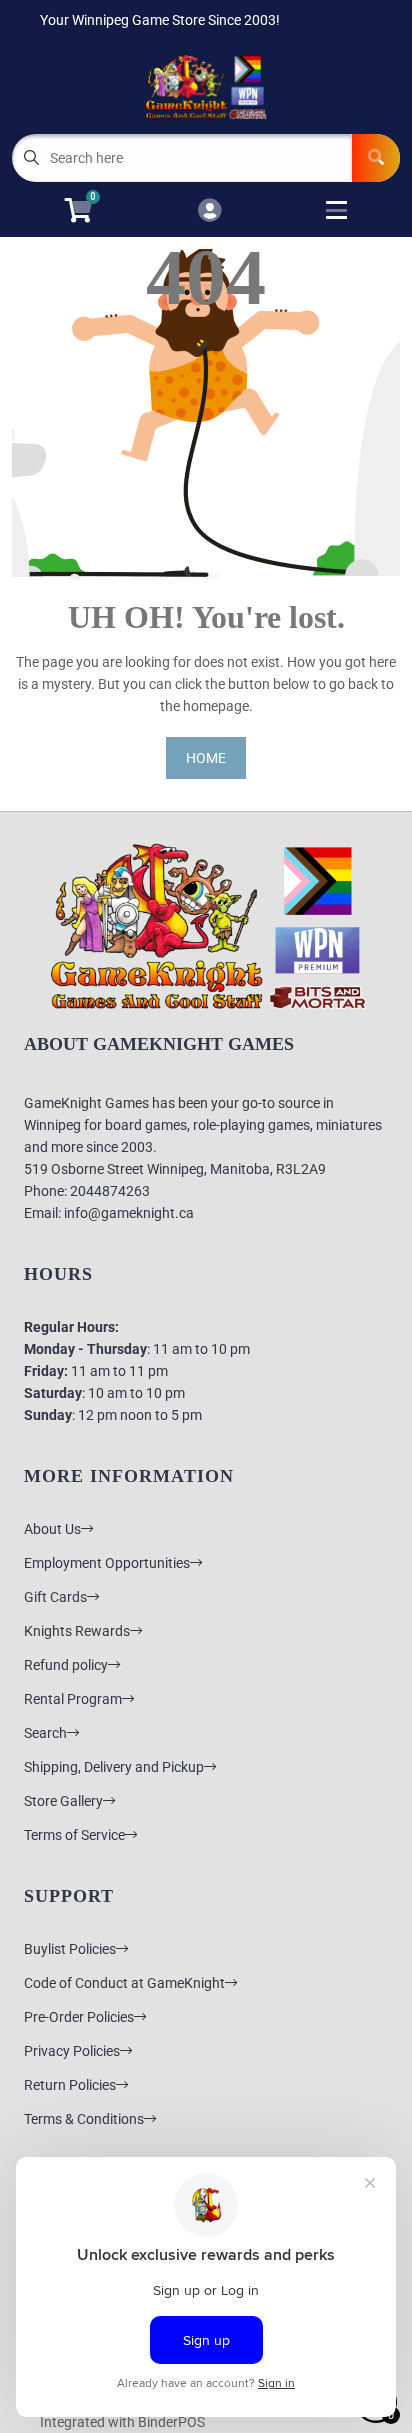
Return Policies (70, 2085)
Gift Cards (55, 1597)
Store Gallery (63, 1801)
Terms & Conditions (84, 2119)
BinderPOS (171, 2422)
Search (45, 1733)
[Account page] (209, 211)
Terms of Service (74, 1835)
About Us (52, 1529)
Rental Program (73, 1699)
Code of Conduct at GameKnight (124, 1983)
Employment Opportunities (107, 1563)
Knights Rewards (77, 1631)
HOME (206, 758)
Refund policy (66, 1665)
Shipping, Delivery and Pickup (114, 1767)
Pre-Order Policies (79, 2017)
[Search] (376, 158)
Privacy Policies (72, 2051)
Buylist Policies (70, 1949)
